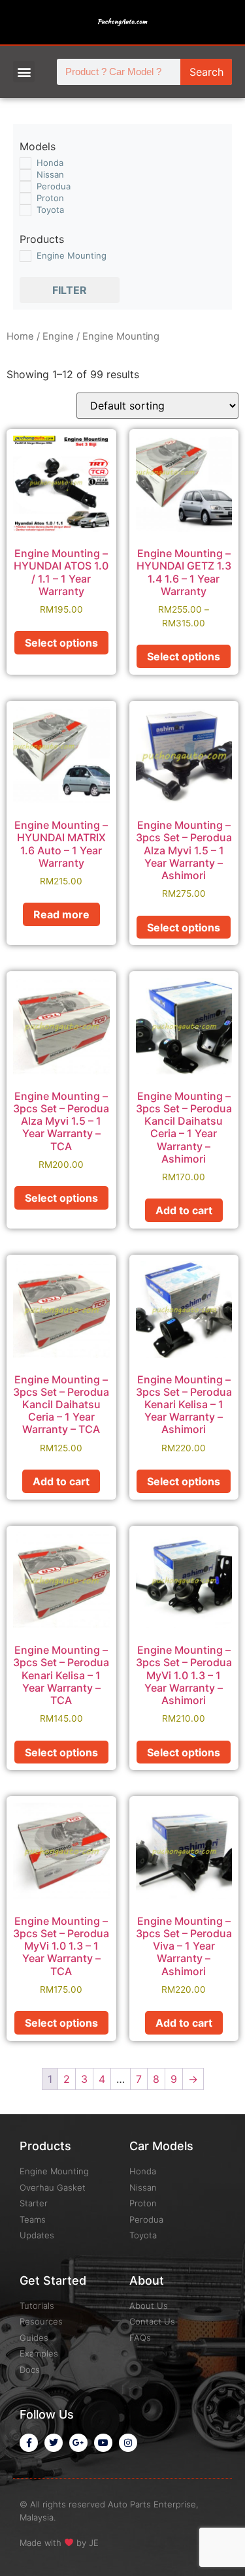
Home (20, 336)
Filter (70, 290)
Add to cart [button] (184, 1210)
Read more (61, 914)
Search (206, 72)
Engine (58, 336)
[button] (24, 72)
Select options (61, 643)
